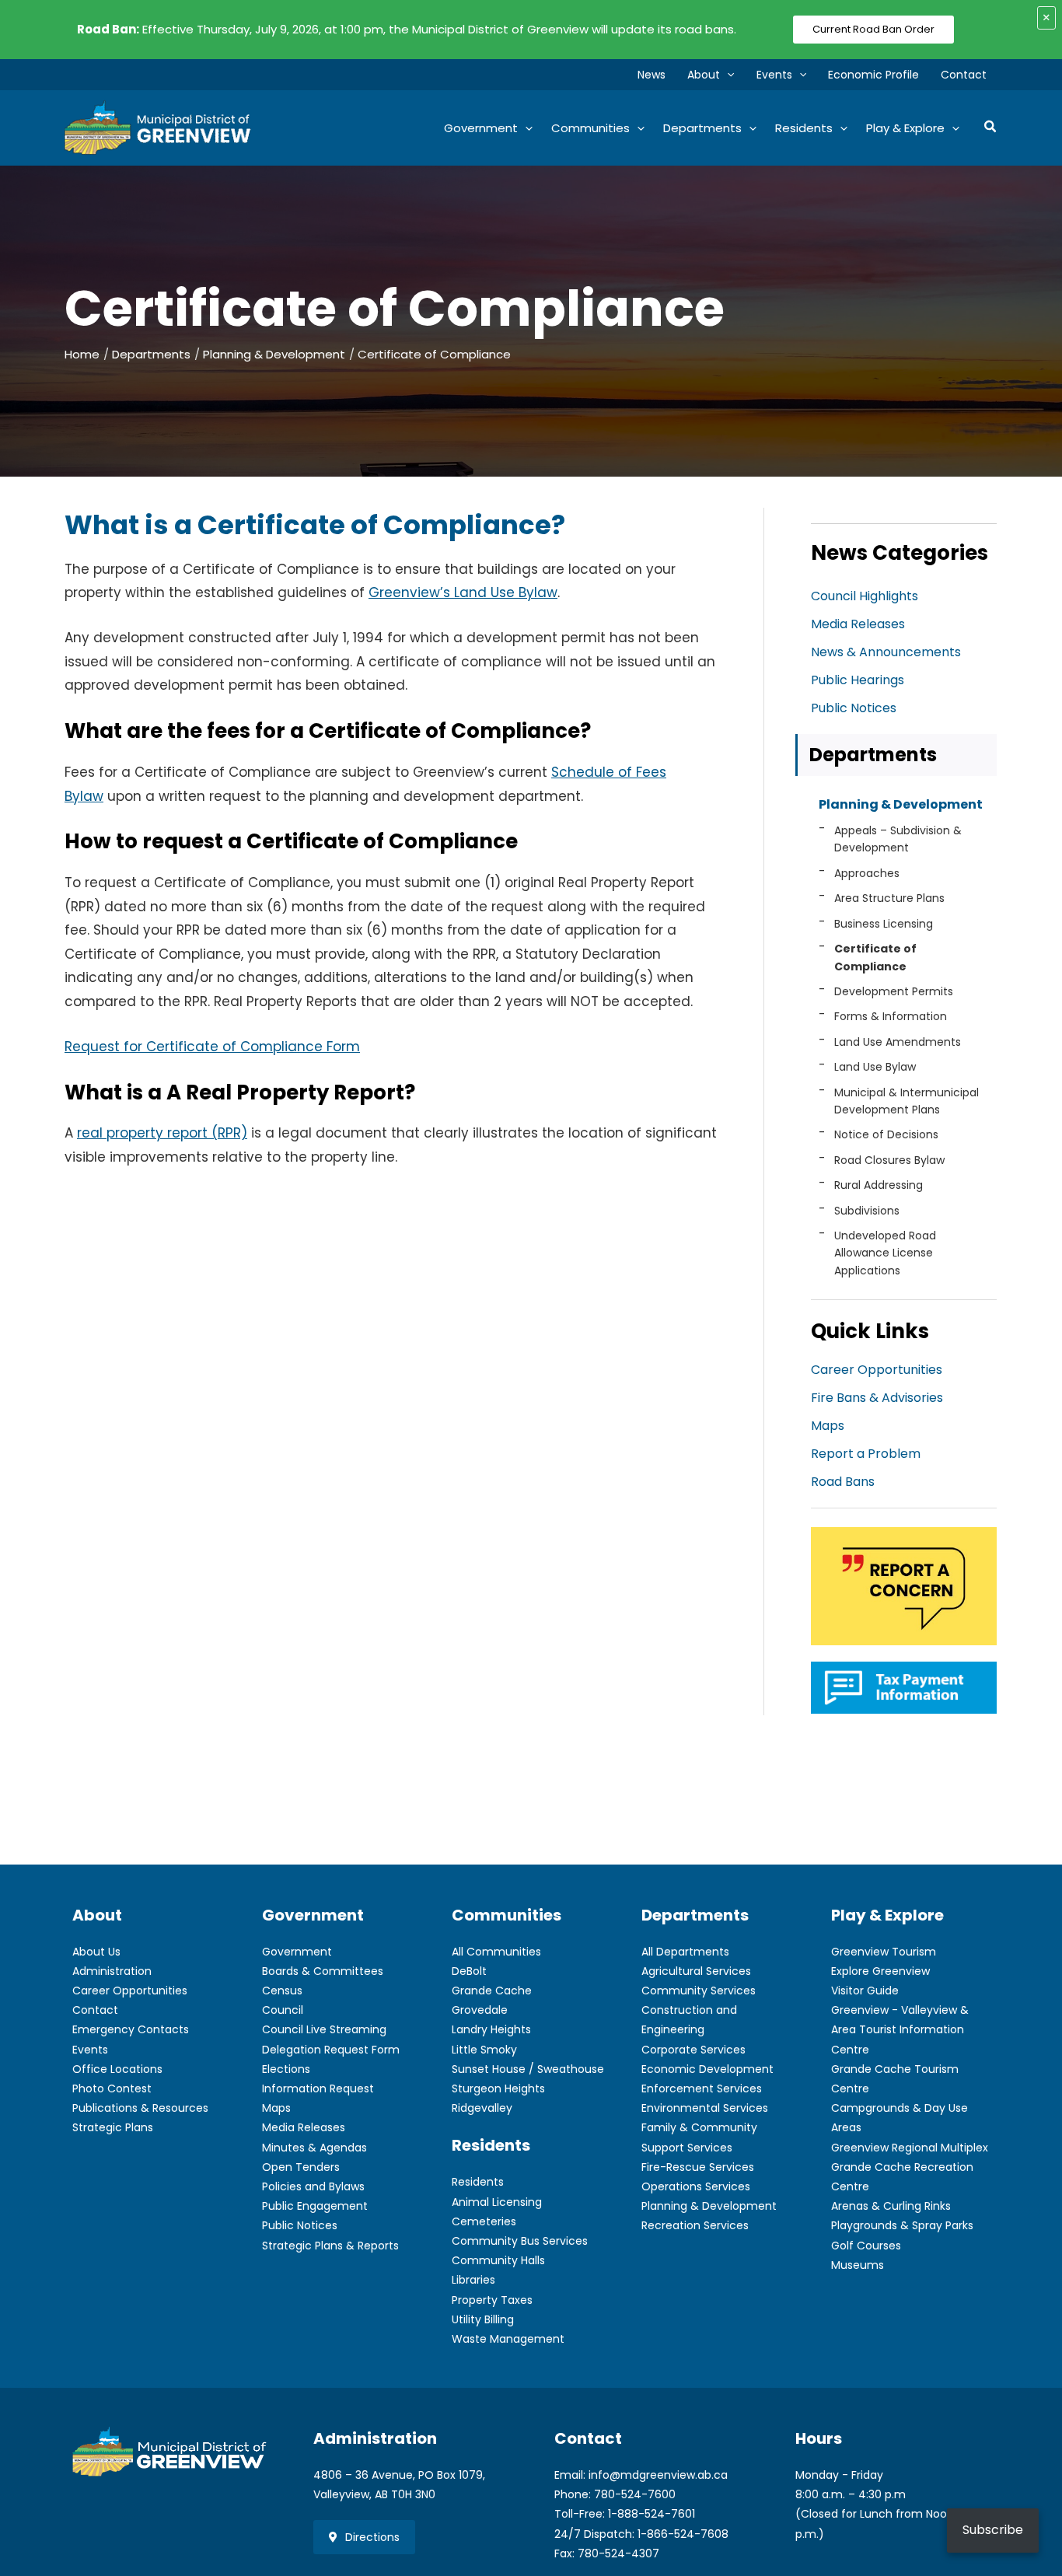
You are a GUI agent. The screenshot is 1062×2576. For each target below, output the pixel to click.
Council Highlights (865, 596)
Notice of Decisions (886, 1134)
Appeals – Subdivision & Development (898, 839)
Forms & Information (891, 1016)
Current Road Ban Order (873, 29)
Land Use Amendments (898, 1042)
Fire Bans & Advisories (877, 1398)
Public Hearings (858, 680)
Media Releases (858, 624)
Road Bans (843, 1482)
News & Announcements (886, 652)
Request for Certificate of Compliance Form (212, 1047)
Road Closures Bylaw (889, 1160)
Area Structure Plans (889, 898)
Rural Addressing (879, 1185)
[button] (727, 75)
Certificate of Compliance (875, 957)
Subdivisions (867, 1211)
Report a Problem (866, 1454)
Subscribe (993, 2530)
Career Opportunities (877, 1370)
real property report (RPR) (162, 1133)
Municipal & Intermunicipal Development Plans (907, 1101)
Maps (828, 1426)
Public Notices (854, 708)
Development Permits (894, 991)
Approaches (867, 873)
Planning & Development (901, 804)
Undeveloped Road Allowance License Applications (885, 1253)
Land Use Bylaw (875, 1067)
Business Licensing (884, 924)
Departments (873, 755)
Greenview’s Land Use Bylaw (463, 592)
